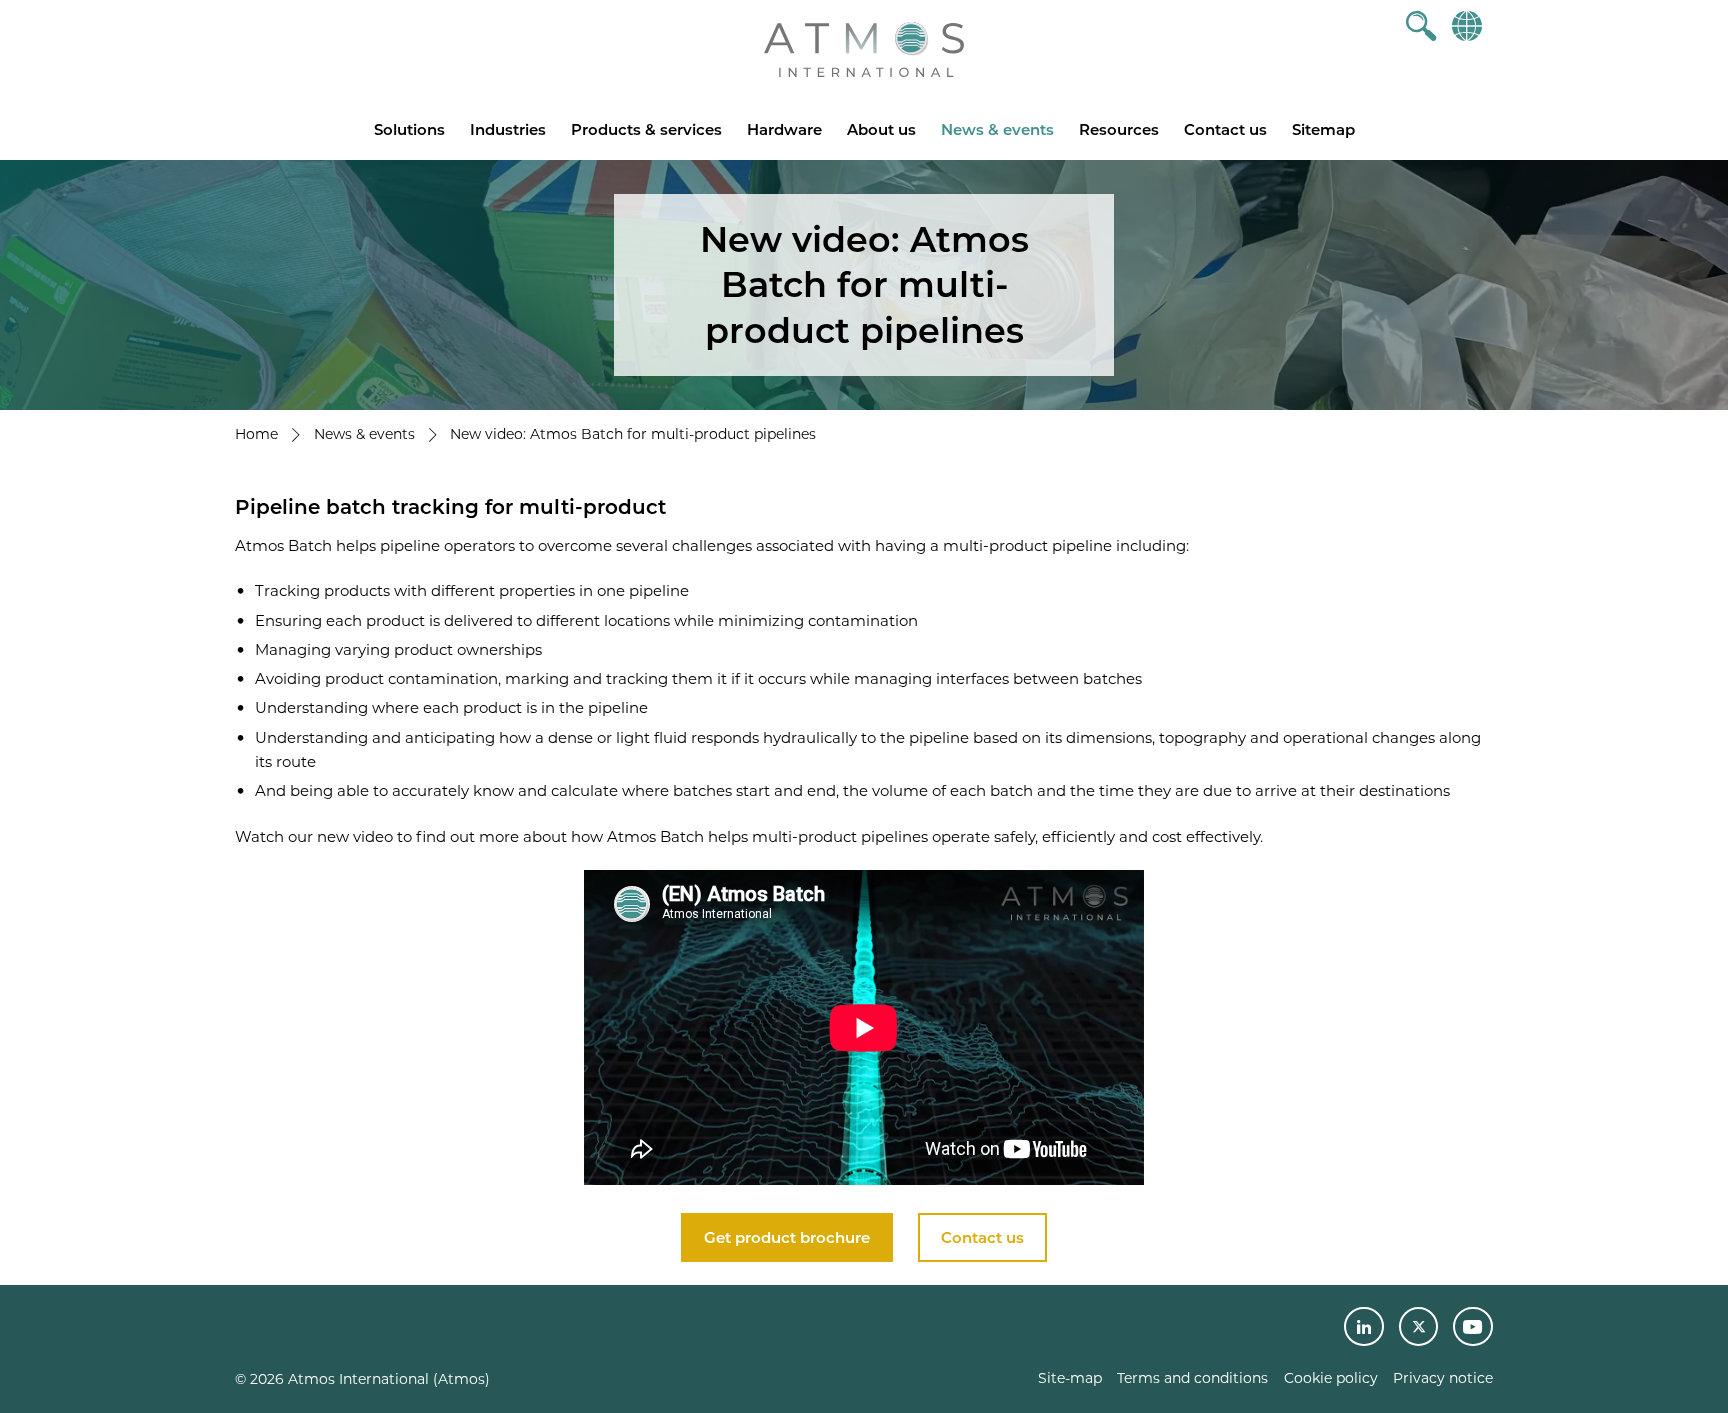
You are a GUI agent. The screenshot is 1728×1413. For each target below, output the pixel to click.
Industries (508, 129)
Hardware (784, 129)
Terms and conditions (1192, 1378)
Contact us (1225, 129)
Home (256, 434)
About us (881, 129)
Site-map (1070, 1378)
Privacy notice (1443, 1378)
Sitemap (1323, 129)
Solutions (409, 129)
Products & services (646, 129)
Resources (1119, 129)
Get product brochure (787, 1237)
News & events (997, 129)
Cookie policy (1331, 1378)
